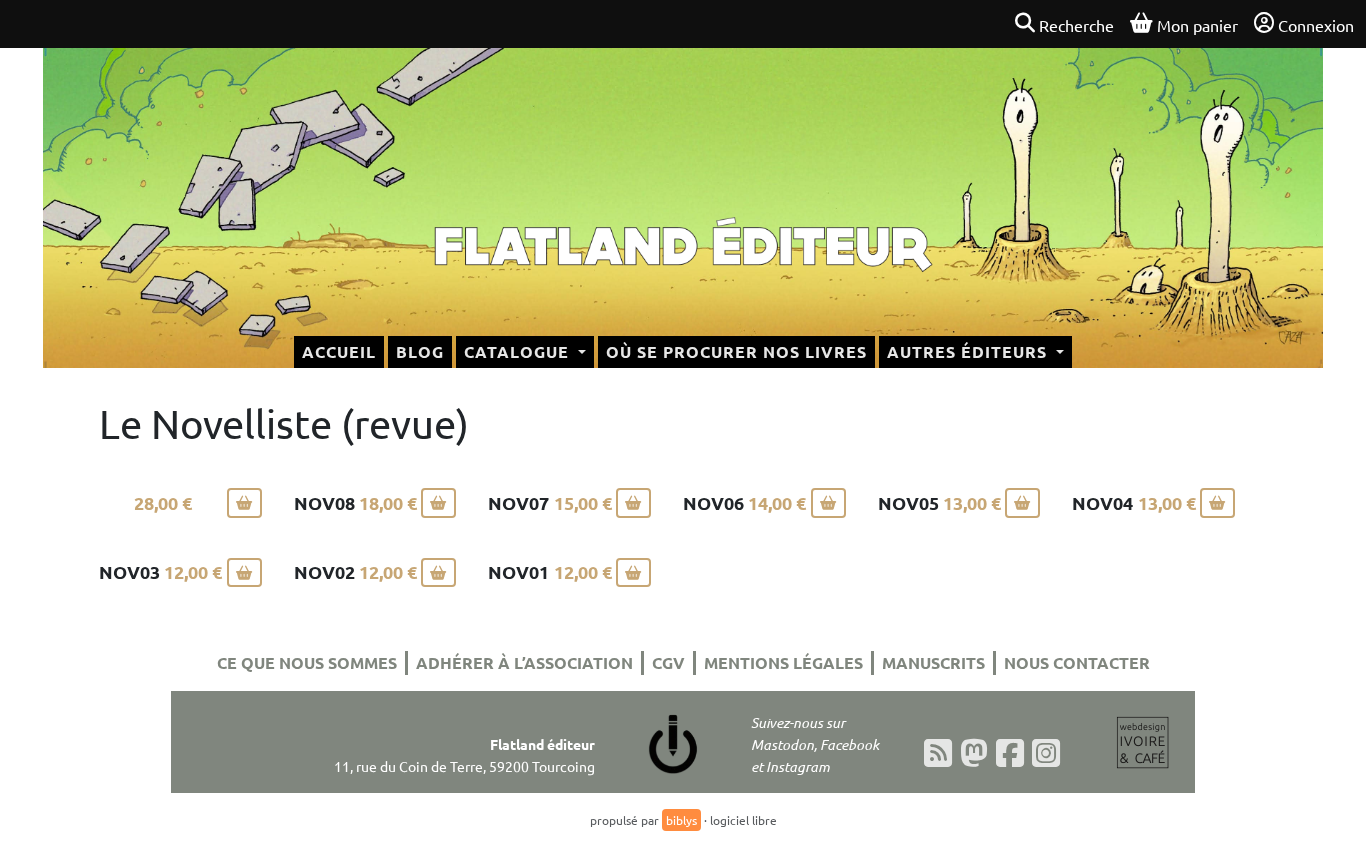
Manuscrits (933, 662)
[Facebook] (1010, 753)
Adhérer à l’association (524, 662)
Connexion (1316, 25)
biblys (681, 820)
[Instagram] (1046, 753)
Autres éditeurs (969, 351)
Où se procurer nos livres (736, 351)
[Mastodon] (974, 753)
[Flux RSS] (938, 753)
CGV (668, 662)
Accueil (339, 351)
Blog (420, 351)
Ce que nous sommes (307, 662)
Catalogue (519, 351)
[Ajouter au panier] (244, 503)
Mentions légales (783, 662)
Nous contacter (1077, 662)
